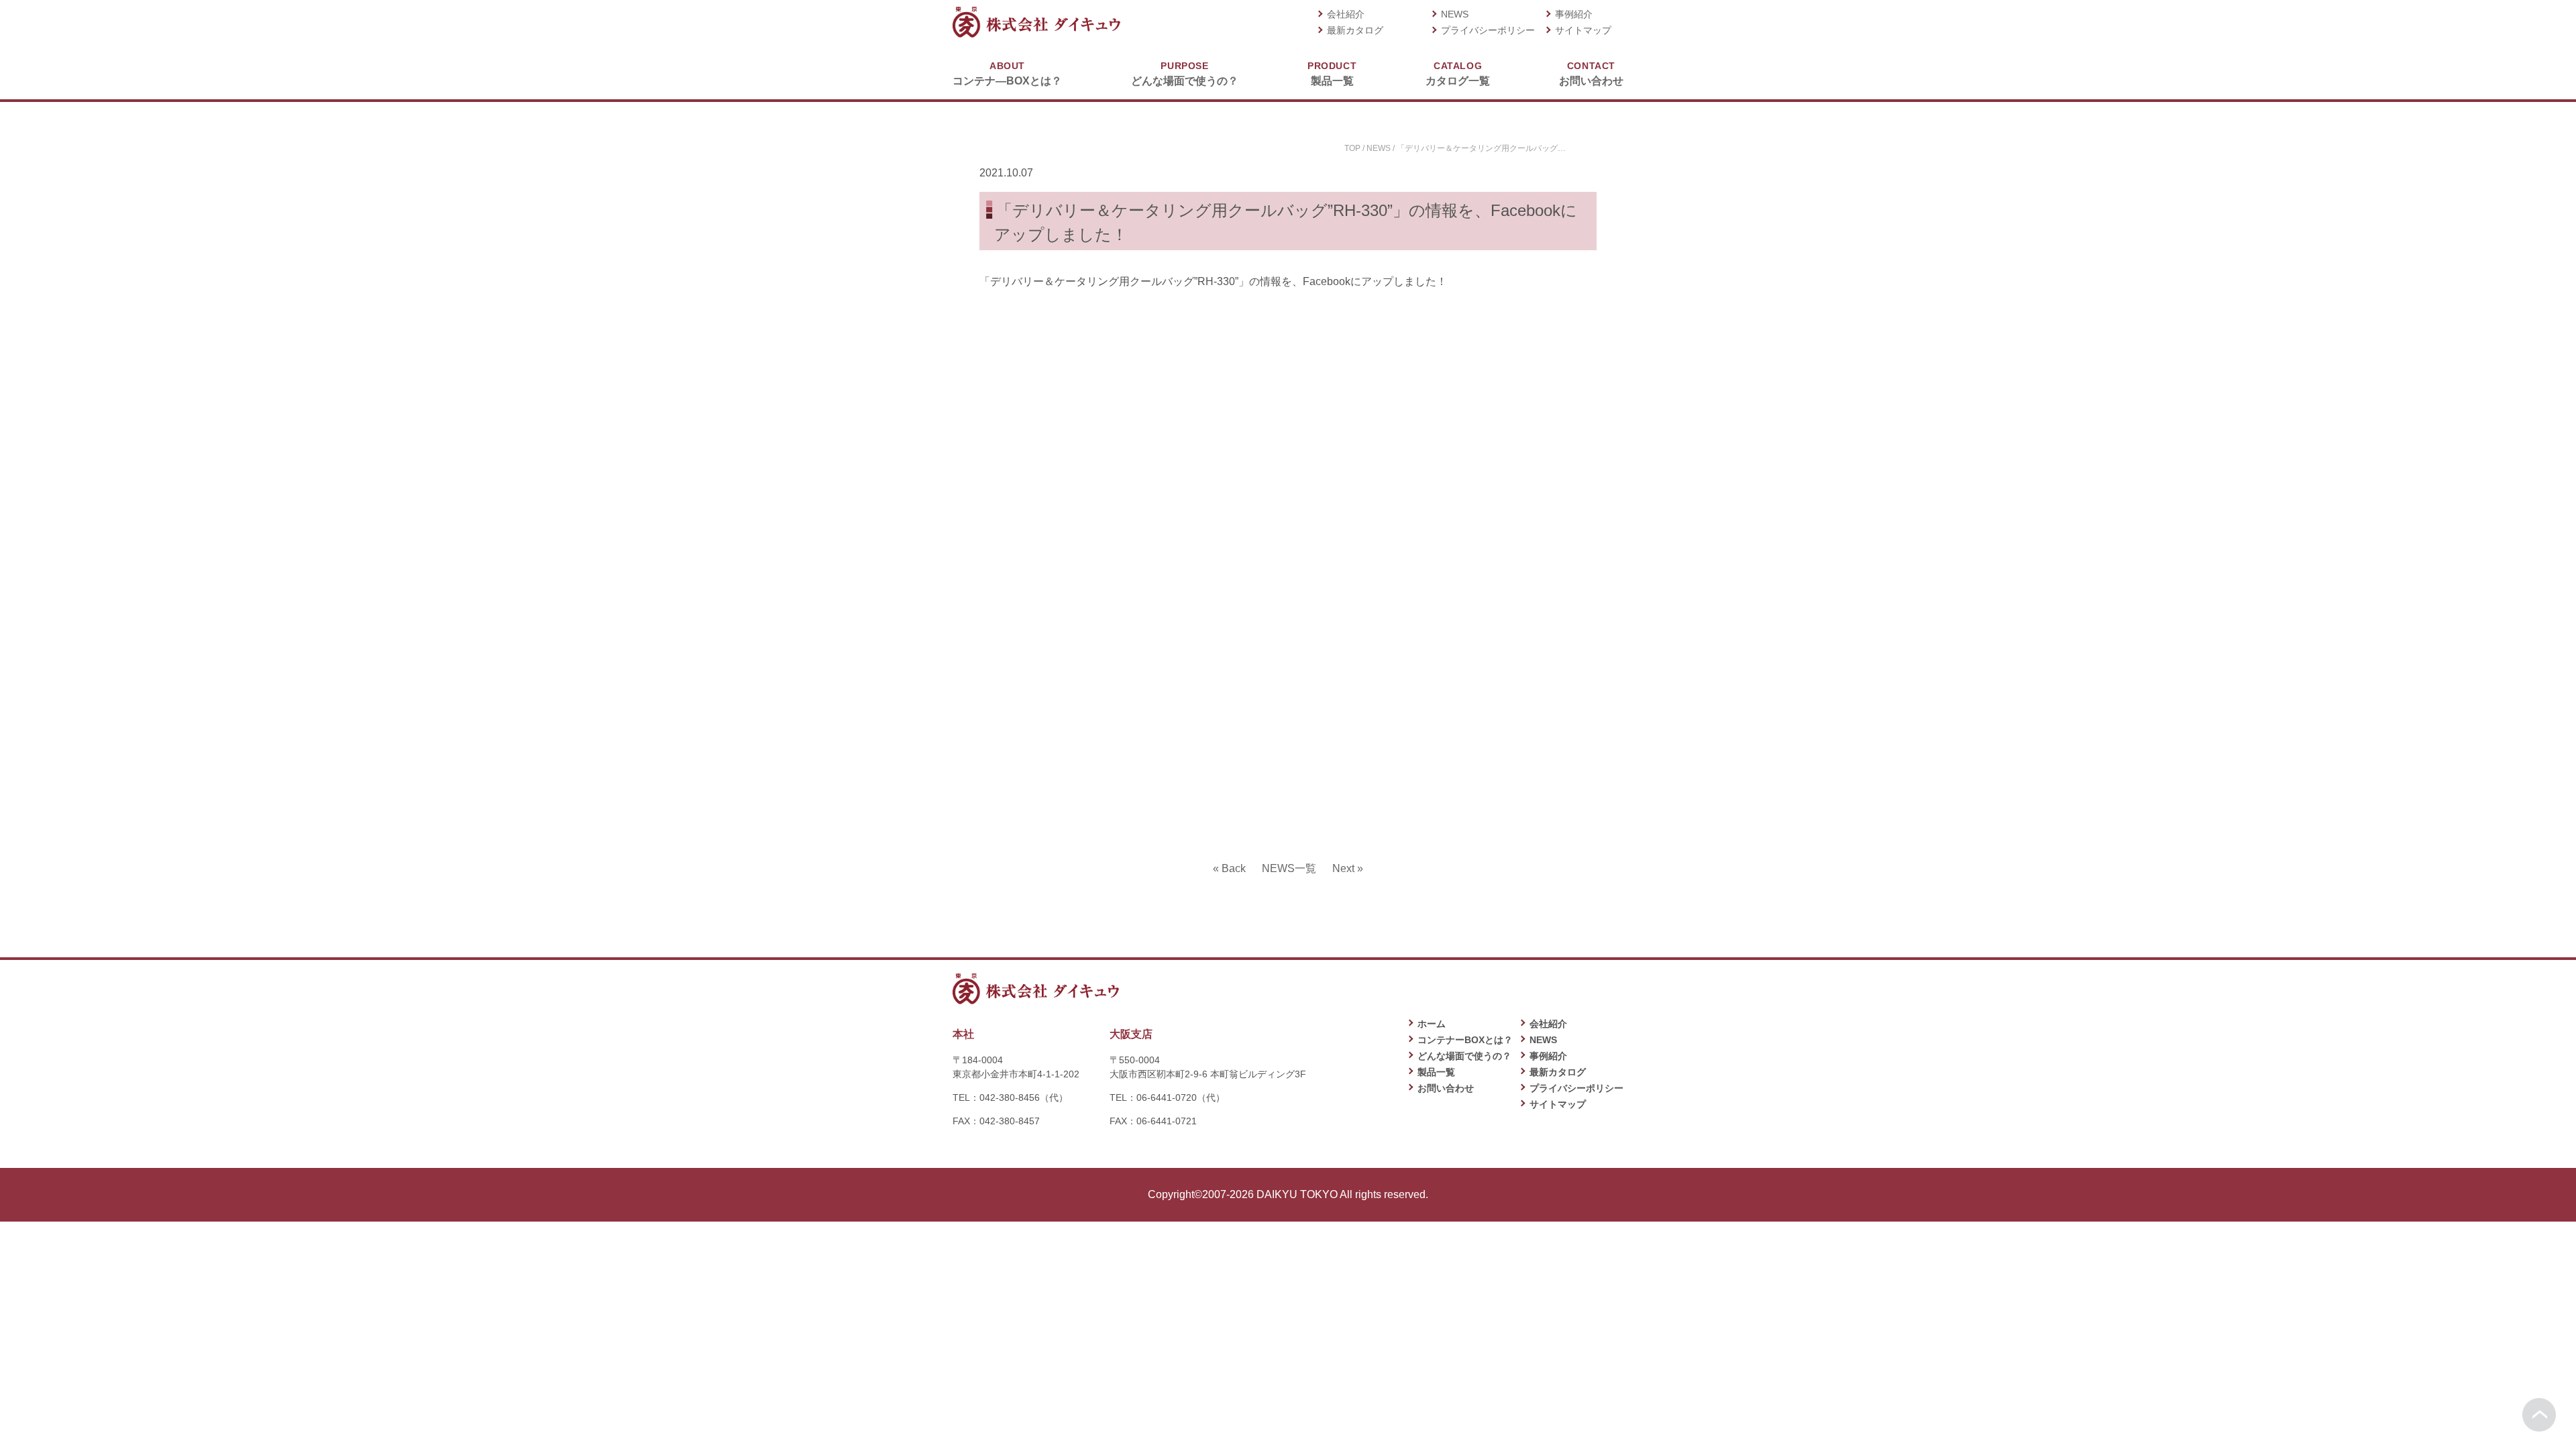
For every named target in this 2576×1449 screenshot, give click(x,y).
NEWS (1455, 14)
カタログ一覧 (1458, 73)
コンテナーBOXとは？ (1465, 1040)
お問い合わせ (1591, 73)
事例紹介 (1574, 14)
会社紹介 (1346, 14)
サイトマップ (1583, 30)
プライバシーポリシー (1488, 30)
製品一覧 (1332, 73)
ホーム (1432, 1024)
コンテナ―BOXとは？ (1007, 73)
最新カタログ (1355, 30)
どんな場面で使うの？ (1185, 73)
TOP (1352, 148)
